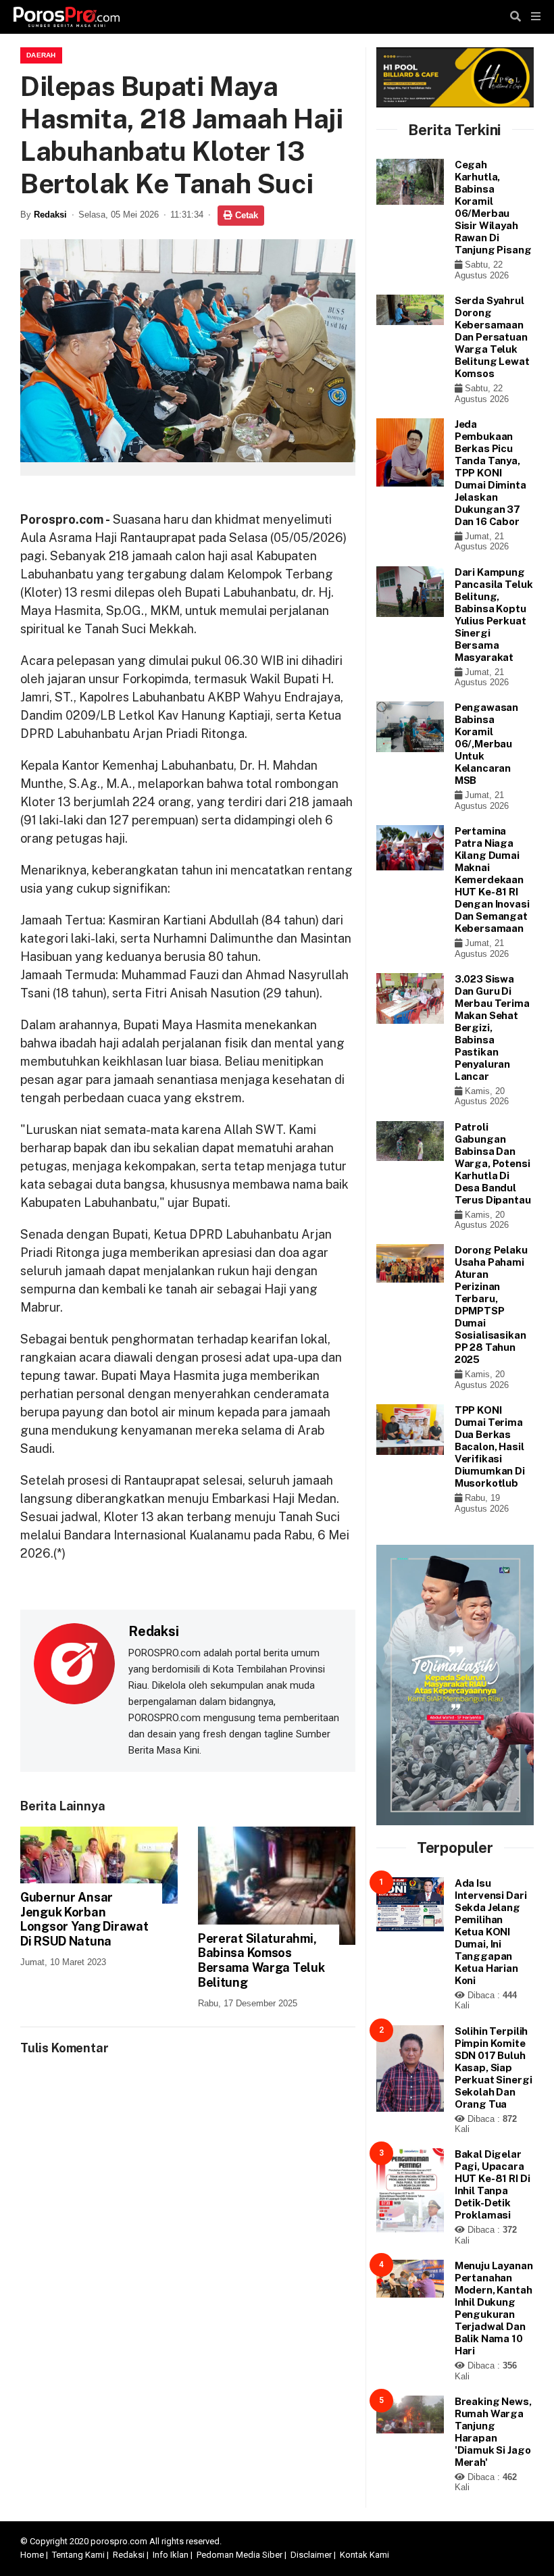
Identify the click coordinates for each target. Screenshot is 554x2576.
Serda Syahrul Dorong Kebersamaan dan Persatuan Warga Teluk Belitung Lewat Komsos (492, 337)
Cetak (245, 215)
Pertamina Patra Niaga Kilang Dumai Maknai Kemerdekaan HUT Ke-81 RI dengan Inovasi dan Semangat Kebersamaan (492, 880)
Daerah (41, 55)
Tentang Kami (78, 2555)
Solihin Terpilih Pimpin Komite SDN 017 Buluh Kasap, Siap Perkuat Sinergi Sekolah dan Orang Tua (494, 2067)
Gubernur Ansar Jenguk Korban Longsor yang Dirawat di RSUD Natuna (84, 1919)
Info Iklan (171, 2555)
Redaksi (50, 215)
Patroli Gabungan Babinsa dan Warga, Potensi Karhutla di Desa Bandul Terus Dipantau (493, 1163)
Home (32, 2555)
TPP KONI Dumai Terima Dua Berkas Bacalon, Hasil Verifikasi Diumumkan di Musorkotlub (490, 1446)
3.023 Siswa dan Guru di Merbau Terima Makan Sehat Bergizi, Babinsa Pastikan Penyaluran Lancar (492, 1027)
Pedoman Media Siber (240, 2555)
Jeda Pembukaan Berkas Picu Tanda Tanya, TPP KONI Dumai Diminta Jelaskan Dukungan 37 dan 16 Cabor (490, 473)
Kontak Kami (364, 2555)
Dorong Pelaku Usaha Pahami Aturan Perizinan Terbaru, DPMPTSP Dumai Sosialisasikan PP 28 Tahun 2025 (491, 1305)
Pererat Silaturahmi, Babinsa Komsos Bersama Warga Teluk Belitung (261, 1960)
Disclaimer (311, 2555)
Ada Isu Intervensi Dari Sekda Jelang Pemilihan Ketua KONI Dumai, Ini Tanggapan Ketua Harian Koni (491, 1932)
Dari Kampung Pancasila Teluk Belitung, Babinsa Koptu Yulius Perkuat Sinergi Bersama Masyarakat (494, 615)
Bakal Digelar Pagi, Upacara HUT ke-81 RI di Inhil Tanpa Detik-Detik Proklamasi (493, 2184)
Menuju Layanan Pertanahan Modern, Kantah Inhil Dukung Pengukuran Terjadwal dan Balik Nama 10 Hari (494, 2308)
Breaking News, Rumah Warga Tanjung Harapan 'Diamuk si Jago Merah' (493, 2432)
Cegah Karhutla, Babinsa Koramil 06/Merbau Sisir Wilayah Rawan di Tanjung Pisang (493, 207)
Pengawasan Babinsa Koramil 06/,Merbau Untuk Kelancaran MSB (487, 744)
